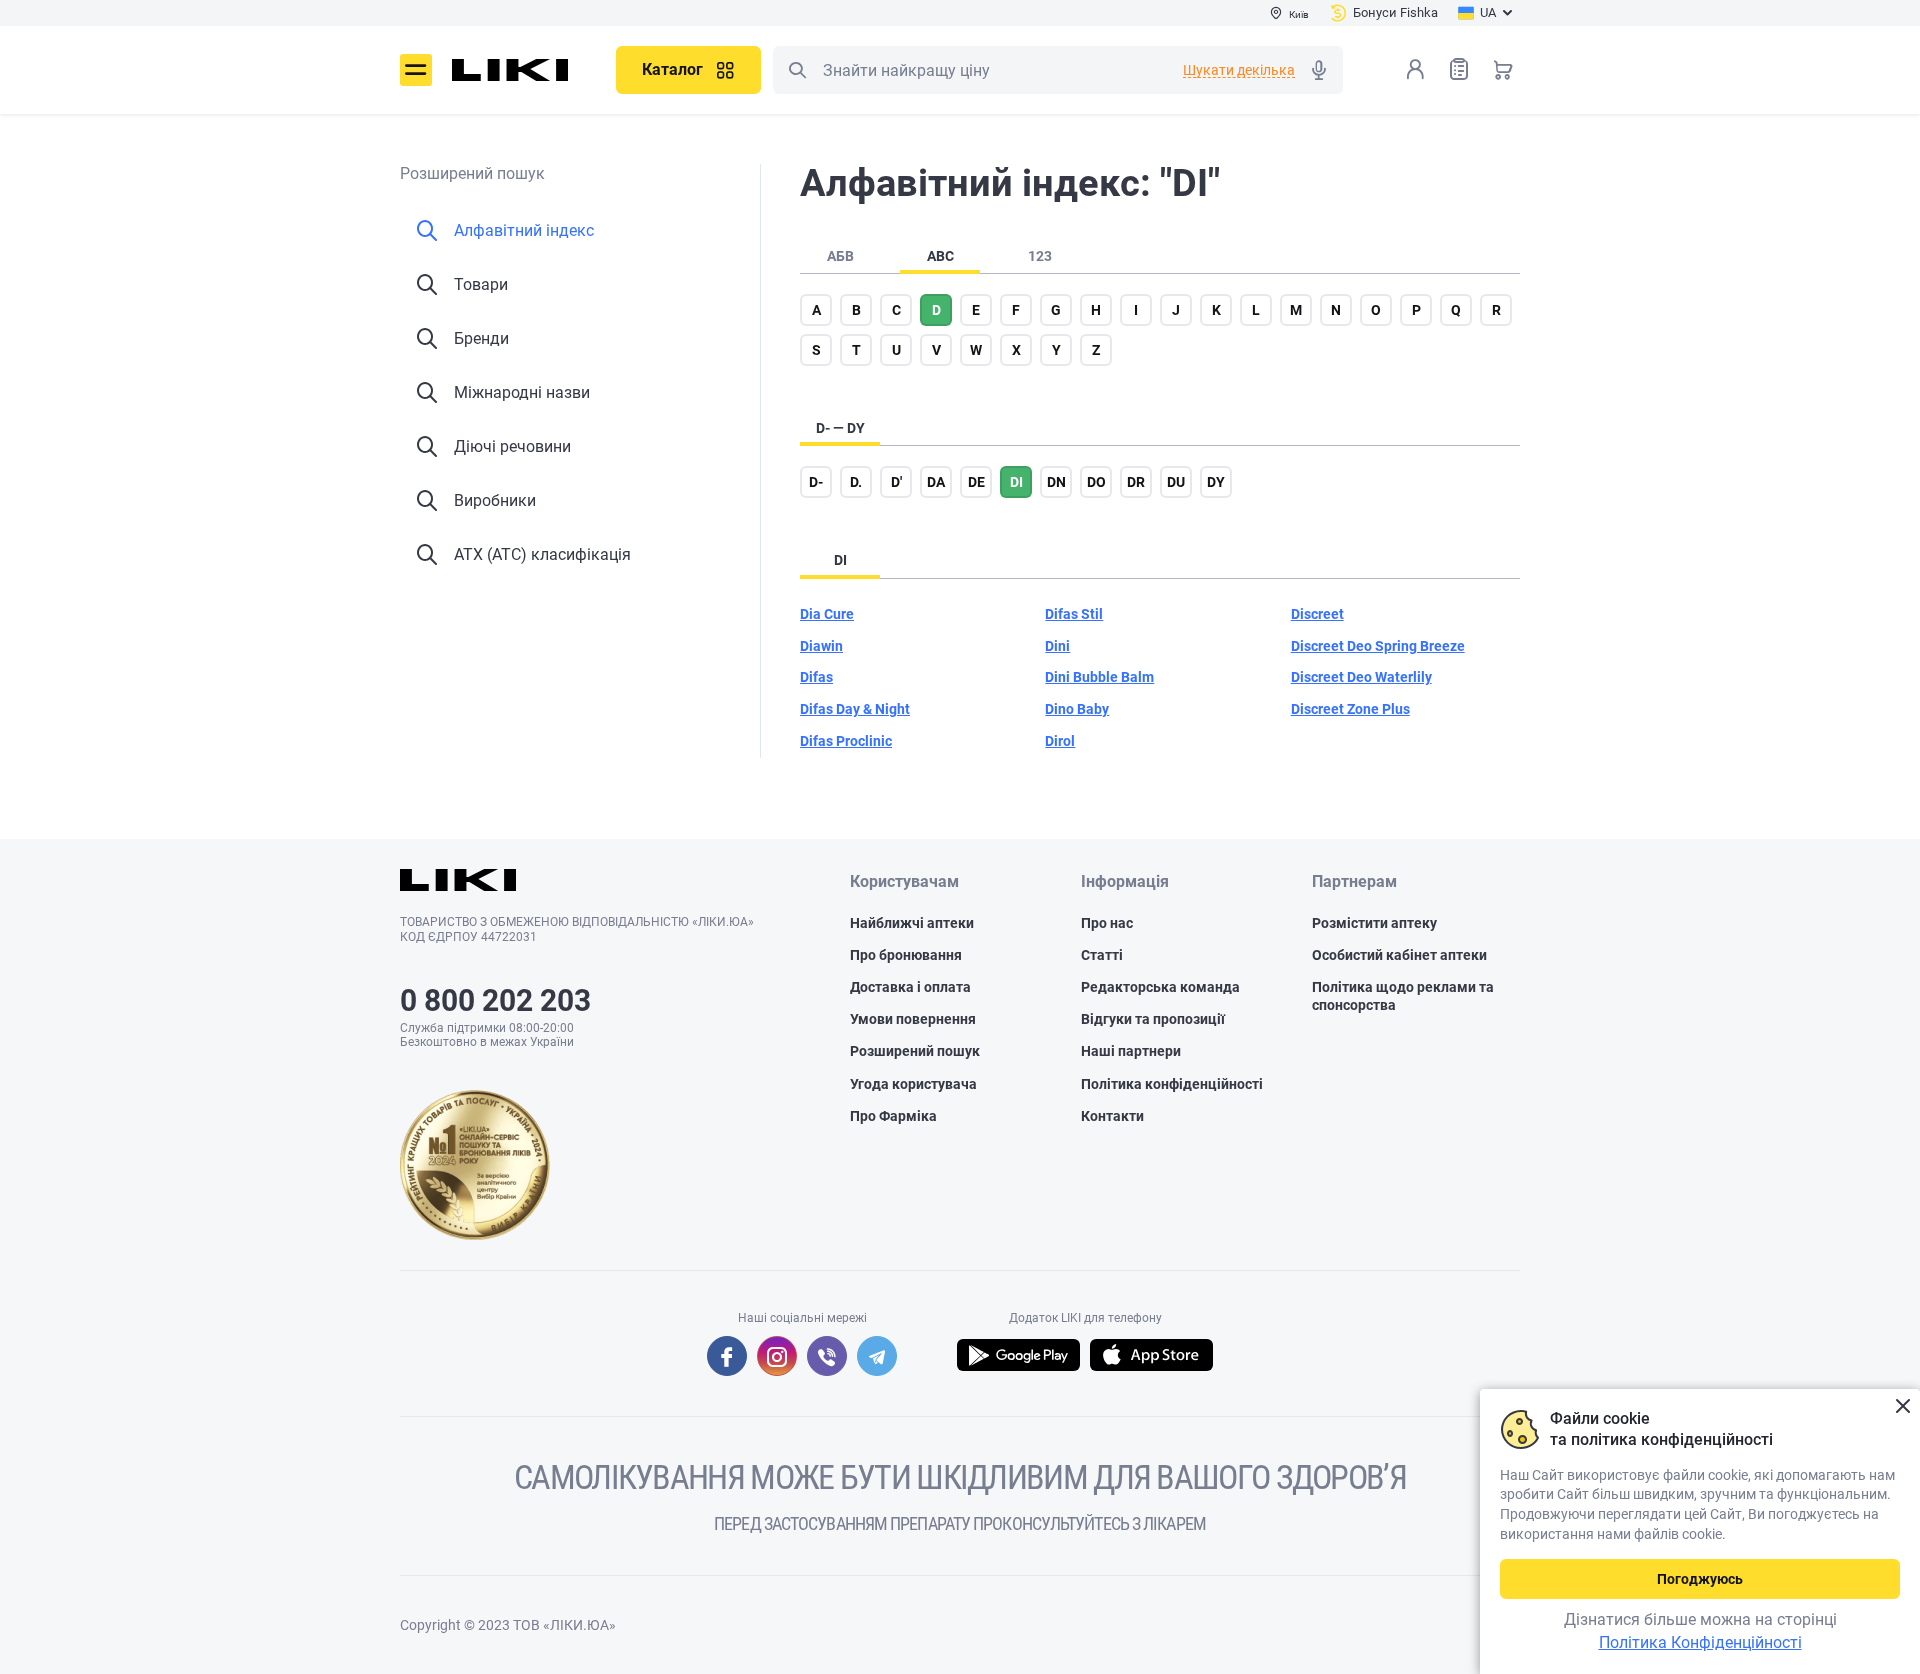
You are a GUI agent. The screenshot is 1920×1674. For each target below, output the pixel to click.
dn (1056, 482)
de (976, 482)
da (936, 482)
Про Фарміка (893, 1116)
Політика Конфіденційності (1700, 1642)
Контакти (1112, 1116)
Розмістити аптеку (1374, 923)
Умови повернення (913, 1019)
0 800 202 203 (495, 1000)
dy (1216, 482)
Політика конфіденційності (1172, 1084)
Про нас (1107, 923)
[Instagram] (777, 1356)
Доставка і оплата (910, 987)
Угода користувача (913, 1084)
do (1096, 482)
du (1176, 482)
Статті (1102, 955)
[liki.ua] (510, 70)
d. (856, 482)
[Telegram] (877, 1356)
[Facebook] (727, 1356)
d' (896, 482)
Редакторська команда (1160, 987)
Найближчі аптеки (912, 923)
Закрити (1902, 1406)
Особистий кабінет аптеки (1399, 955)
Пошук (797, 70)
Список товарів (1459, 69)
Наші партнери (1131, 1051)
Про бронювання (906, 955)
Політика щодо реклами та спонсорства (1403, 996)
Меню (416, 70)
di (1016, 482)
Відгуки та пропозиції (1153, 1019)
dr (1136, 482)
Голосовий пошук (1319, 70)
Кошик (1503, 69)
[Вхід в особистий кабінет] (1415, 69)
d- (816, 482)
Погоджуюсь (1700, 1579)
